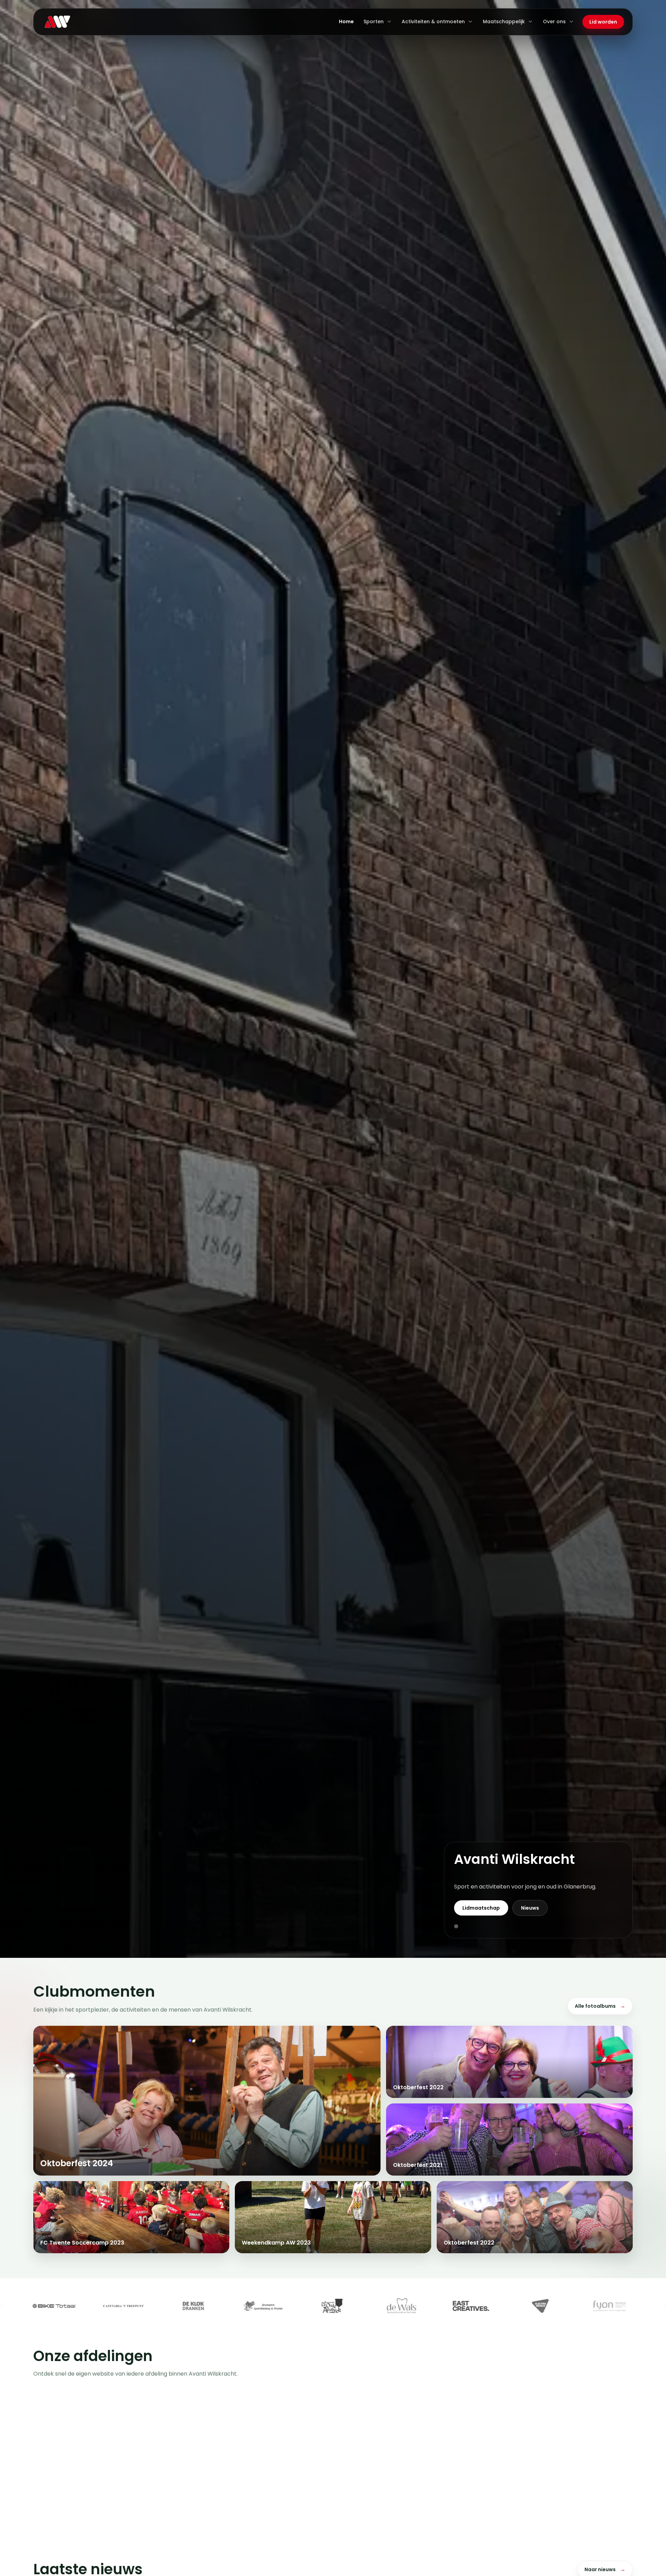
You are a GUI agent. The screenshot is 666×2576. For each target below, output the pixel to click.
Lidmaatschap (481, 1908)
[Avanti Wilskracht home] (57, 22)
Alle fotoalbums (600, 2006)
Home (346, 21)
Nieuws (530, 1908)
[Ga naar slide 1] (456, 1926)
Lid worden (603, 22)
